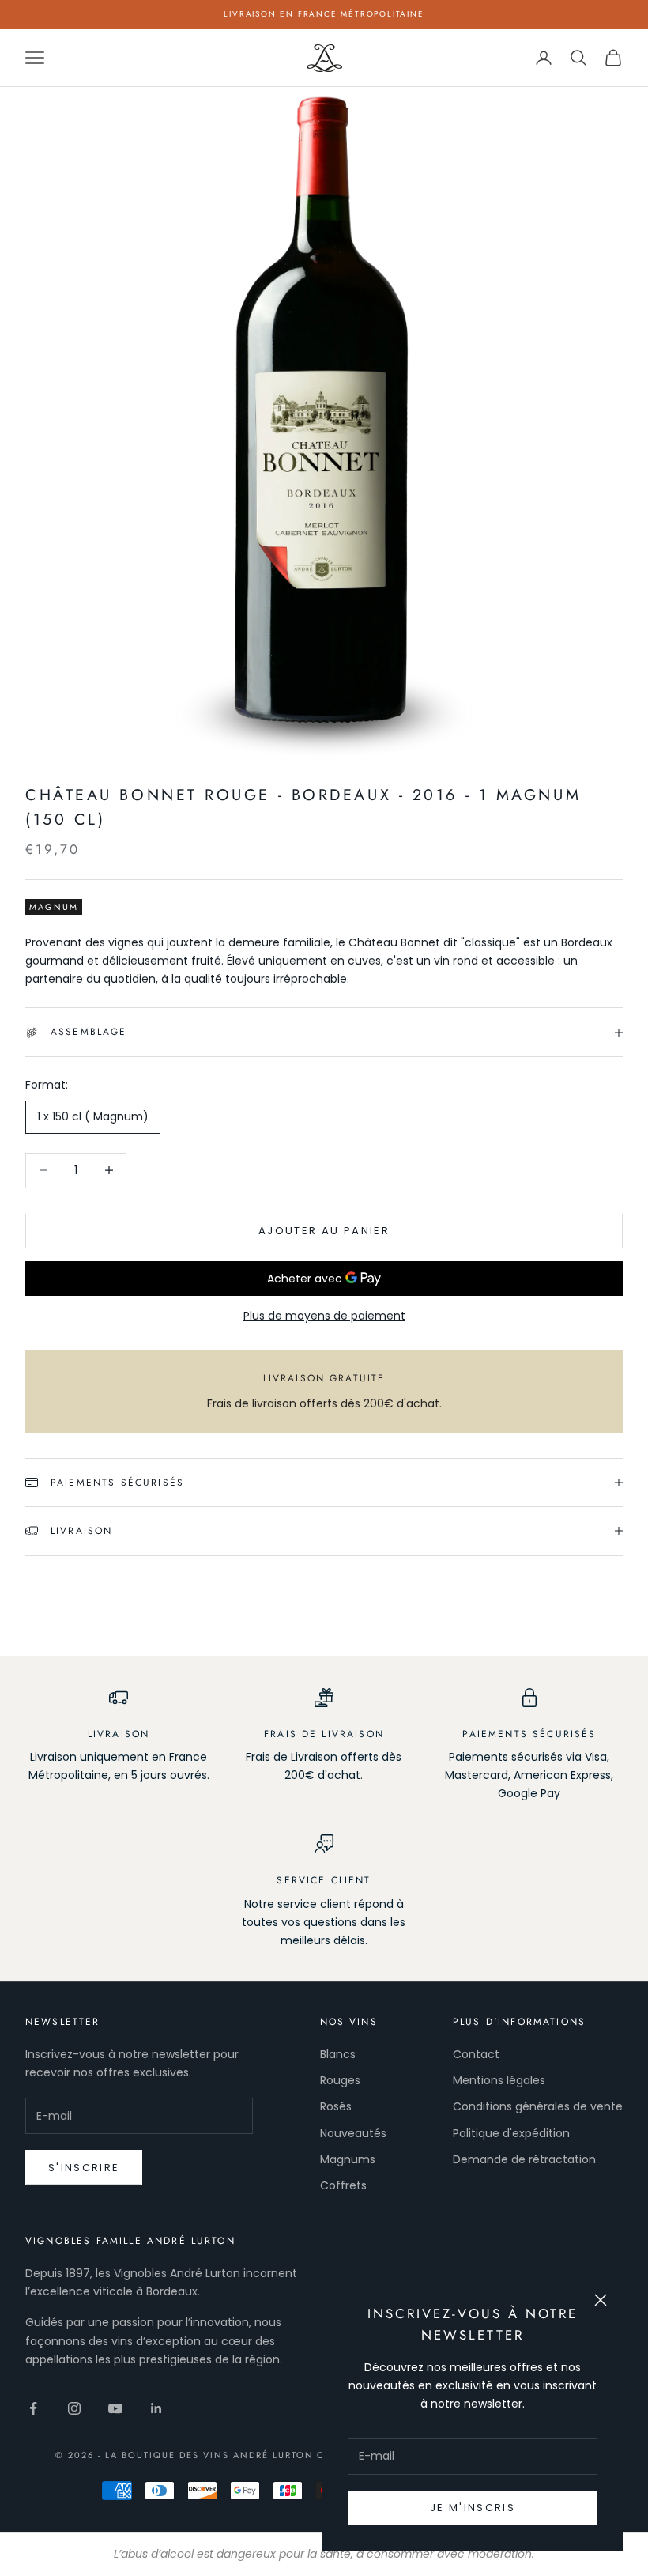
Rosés (336, 2106)
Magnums (348, 2159)
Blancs (338, 2054)
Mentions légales (499, 2080)
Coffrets (343, 2185)
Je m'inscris (473, 2508)
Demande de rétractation (524, 2159)
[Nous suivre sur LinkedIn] (156, 2408)
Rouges (340, 2080)
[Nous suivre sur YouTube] (115, 2408)
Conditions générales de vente (538, 2106)
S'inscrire (84, 2168)
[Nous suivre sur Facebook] (33, 2408)
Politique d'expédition (511, 2133)
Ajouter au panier (324, 1231)
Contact (476, 2054)
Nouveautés (353, 2133)
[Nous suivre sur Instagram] (74, 2408)
